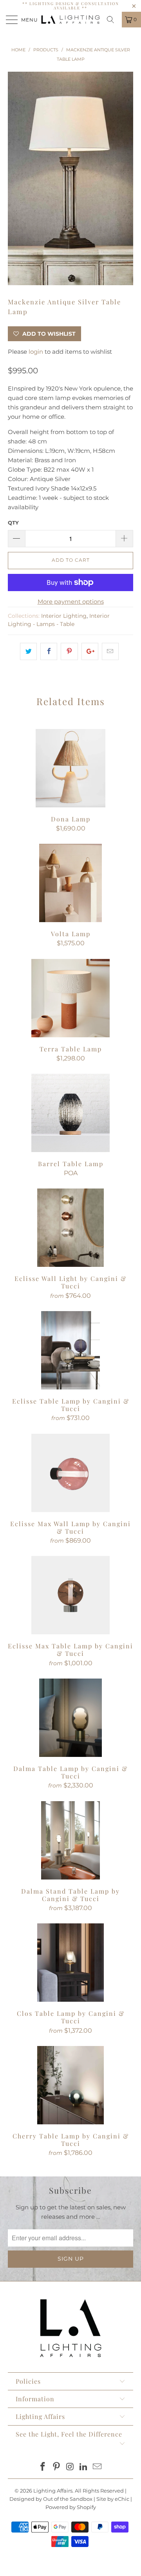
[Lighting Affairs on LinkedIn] (84, 2467)
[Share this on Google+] (90, 651)
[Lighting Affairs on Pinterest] (56, 2467)
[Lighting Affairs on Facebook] (43, 2467)
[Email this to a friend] (110, 651)
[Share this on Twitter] (28, 651)
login (36, 352)
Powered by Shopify (71, 2507)
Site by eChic (113, 2499)
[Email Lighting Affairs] (98, 2467)
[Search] (113, 20)
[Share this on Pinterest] (69, 651)
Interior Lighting (64, 616)
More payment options (71, 601)
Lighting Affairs (53, 2491)
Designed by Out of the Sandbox (51, 2499)
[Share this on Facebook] (49, 651)
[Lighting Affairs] (70, 20)
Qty (13, 523)
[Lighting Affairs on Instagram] (70, 2467)
